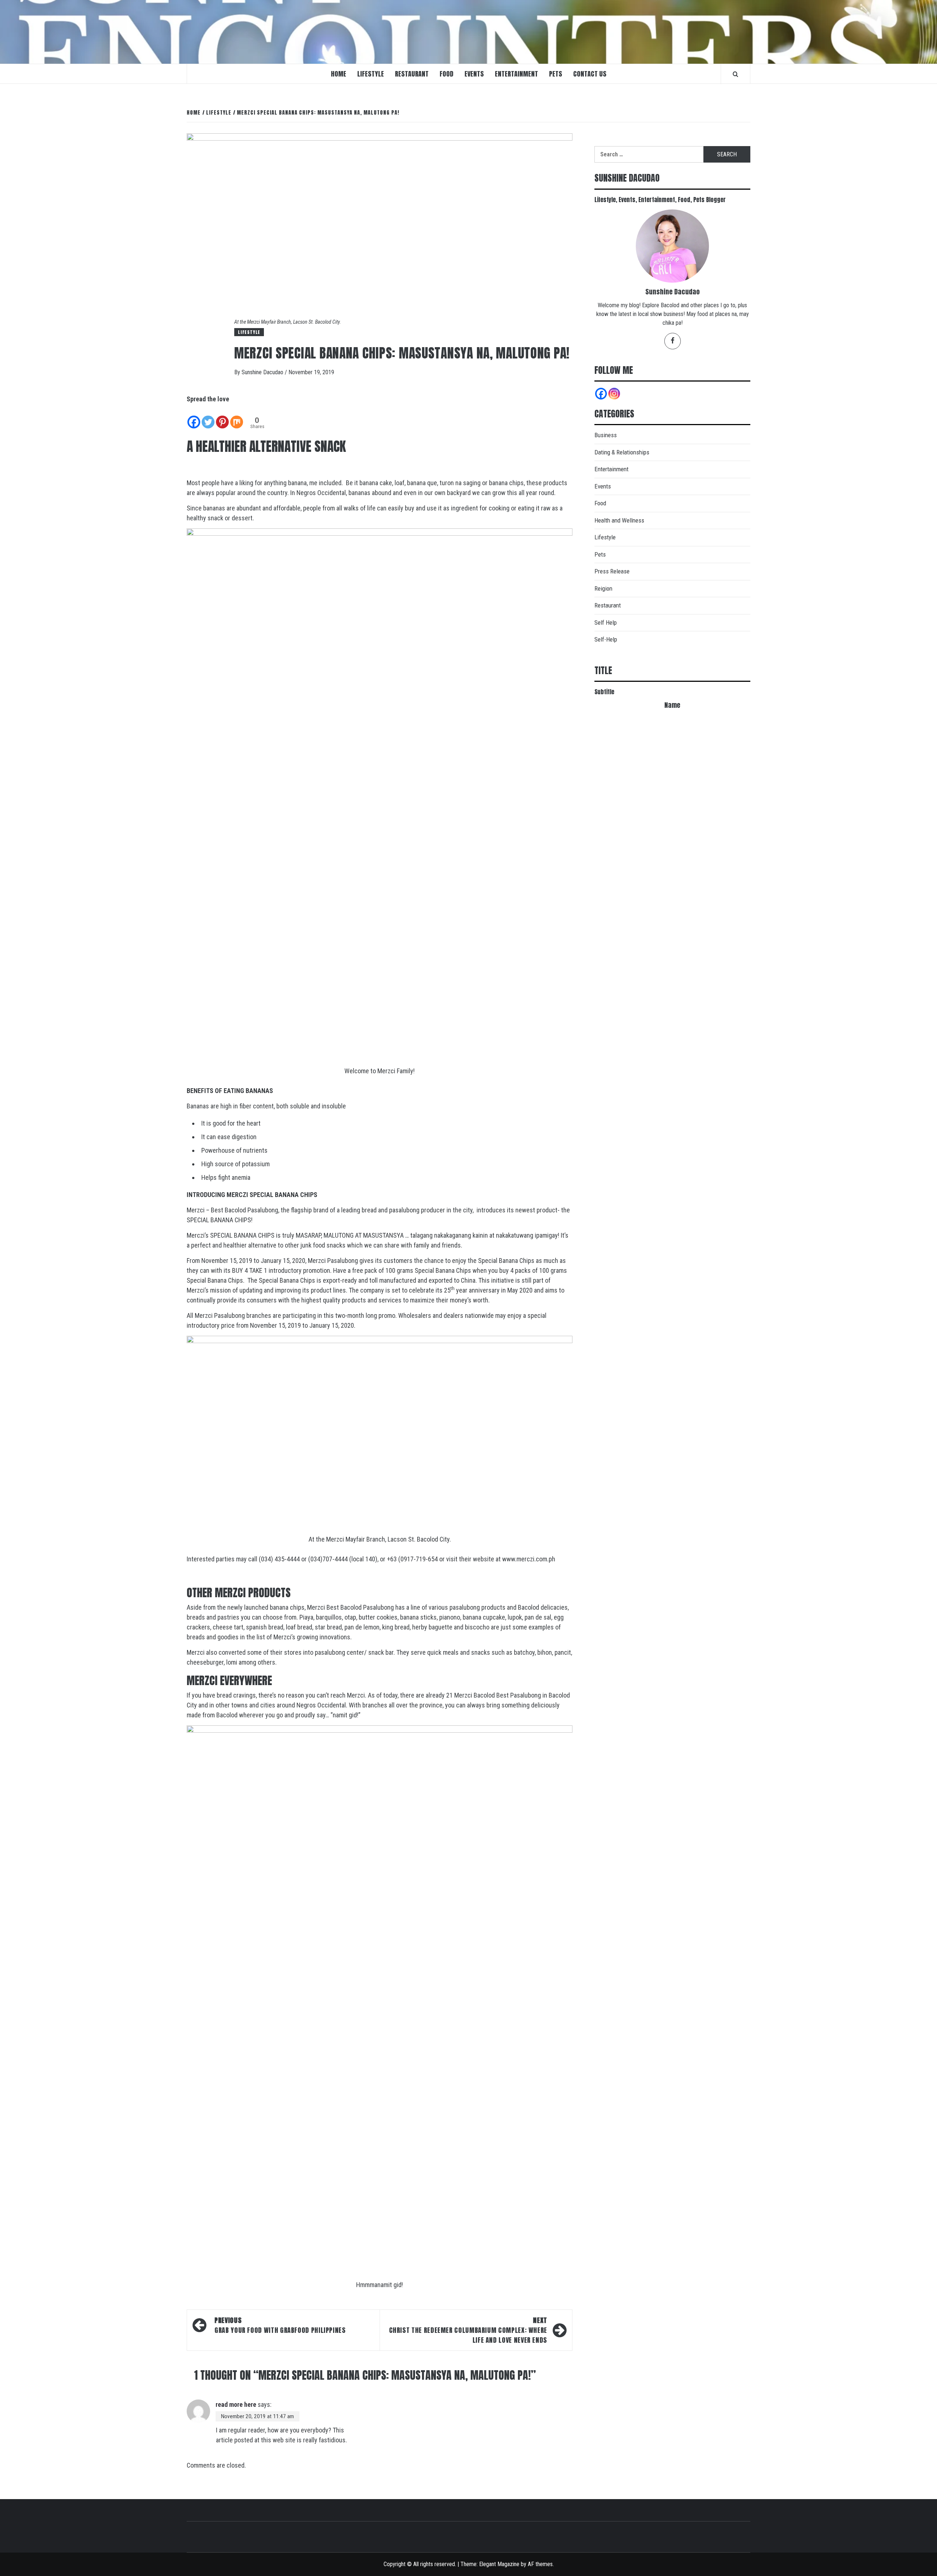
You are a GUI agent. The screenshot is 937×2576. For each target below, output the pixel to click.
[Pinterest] (222, 417)
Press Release (612, 571)
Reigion (603, 588)
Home (339, 74)
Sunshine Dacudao (263, 372)
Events (474, 74)
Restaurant (412, 74)
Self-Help (606, 639)
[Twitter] (208, 417)
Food (447, 74)
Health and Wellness (619, 520)
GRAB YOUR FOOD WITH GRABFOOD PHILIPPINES (280, 2325)
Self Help (606, 622)
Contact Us (590, 74)
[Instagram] (614, 394)
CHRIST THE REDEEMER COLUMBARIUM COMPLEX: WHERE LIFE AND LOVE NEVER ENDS (468, 2330)
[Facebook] (194, 417)
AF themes (540, 2564)
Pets (556, 74)
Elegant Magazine (499, 2564)
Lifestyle (371, 74)
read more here (236, 2404)
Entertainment (516, 74)
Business (606, 435)
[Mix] (237, 417)
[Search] (736, 74)
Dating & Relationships (622, 452)
